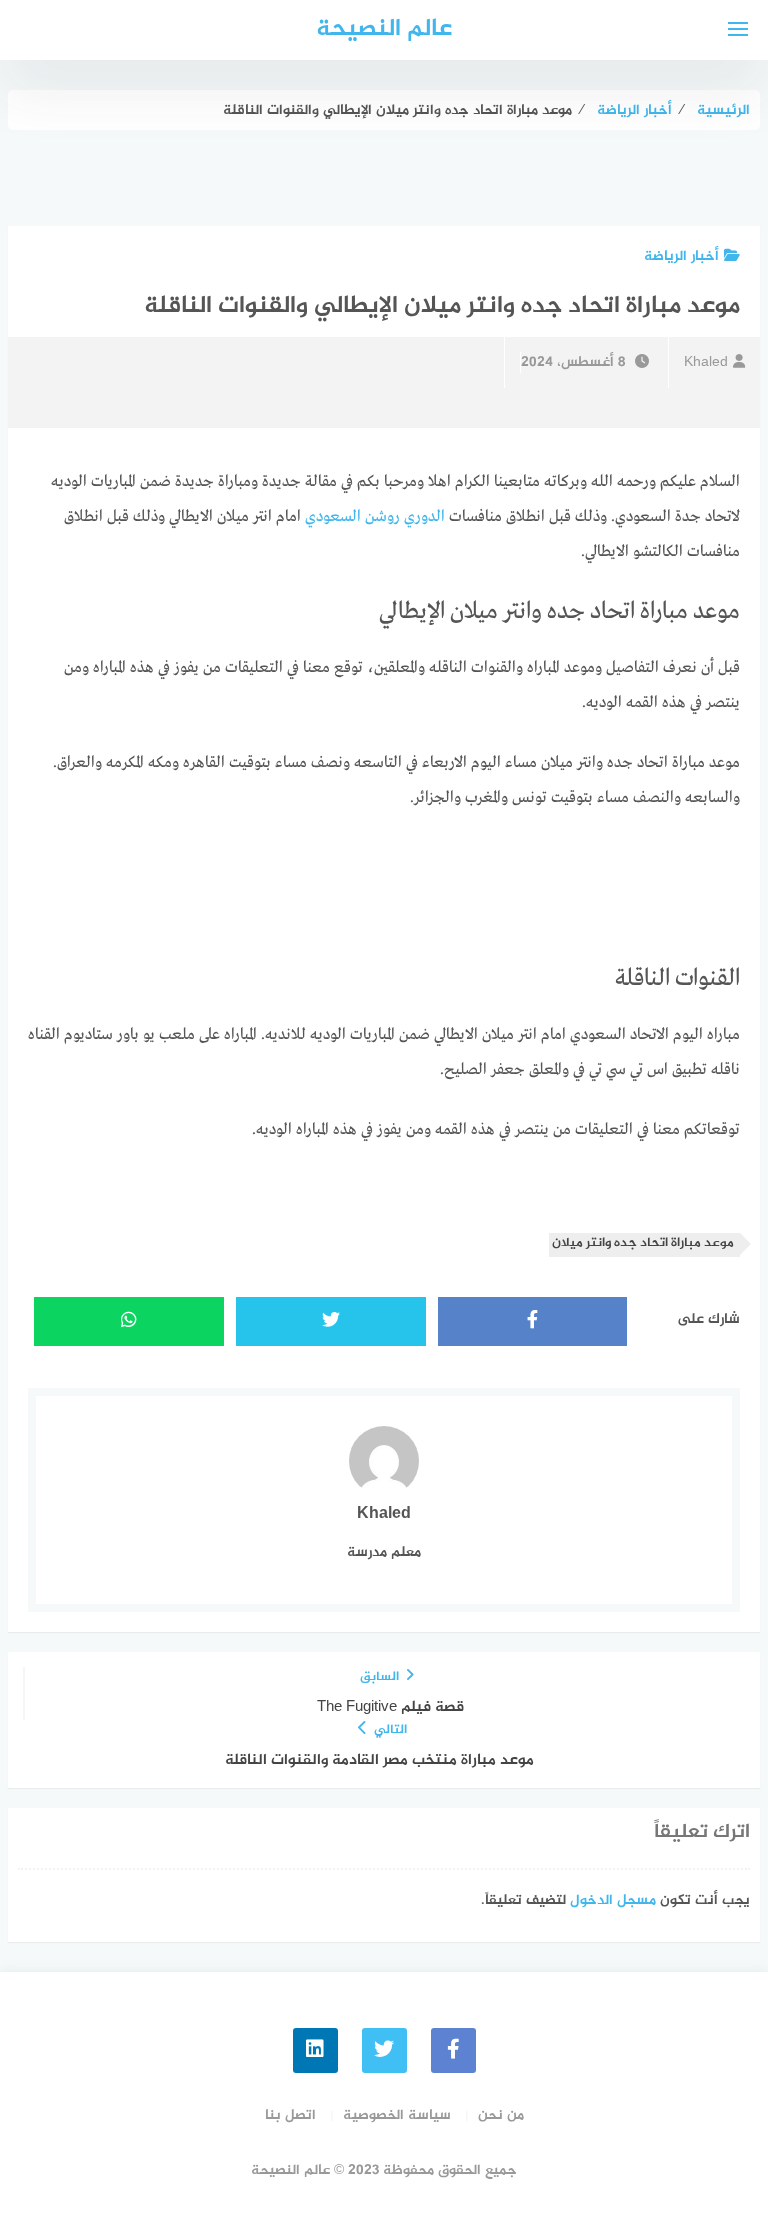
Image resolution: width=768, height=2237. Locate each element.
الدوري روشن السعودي (375, 517)
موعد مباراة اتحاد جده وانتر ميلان (643, 1243)
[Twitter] (384, 2050)
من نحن (501, 2115)
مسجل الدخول (613, 1900)
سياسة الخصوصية (397, 2115)
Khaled (706, 362)
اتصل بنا (290, 2115)
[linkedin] (315, 2050)
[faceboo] (453, 2050)
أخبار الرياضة (681, 256)
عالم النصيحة (384, 29)
